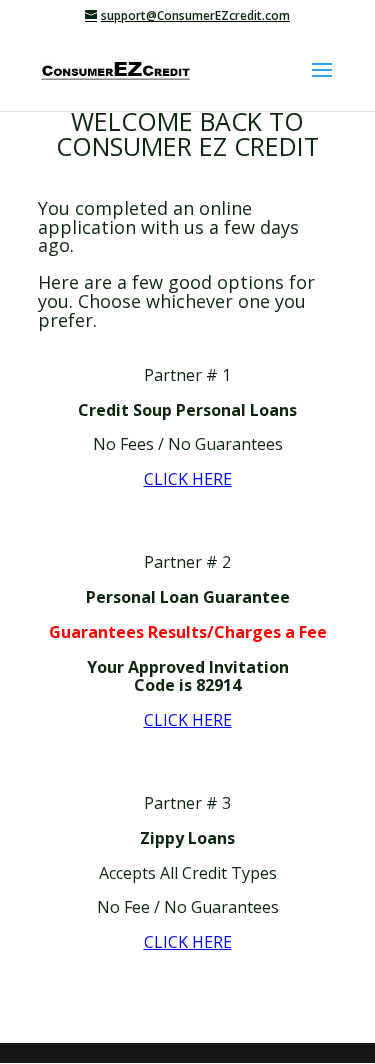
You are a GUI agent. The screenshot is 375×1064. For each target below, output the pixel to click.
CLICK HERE (188, 479)
